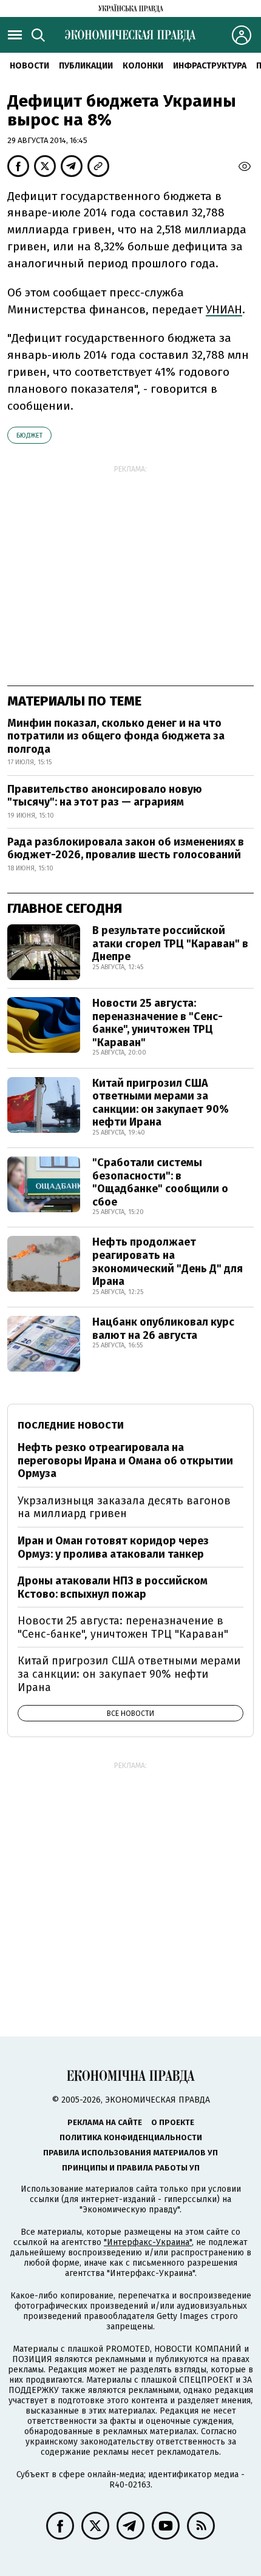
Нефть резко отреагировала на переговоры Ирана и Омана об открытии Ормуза (125, 1460)
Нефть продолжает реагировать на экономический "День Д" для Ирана (168, 1262)
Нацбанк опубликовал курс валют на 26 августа (163, 1329)
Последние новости (71, 1425)
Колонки (143, 66)
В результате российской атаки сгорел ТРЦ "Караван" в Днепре (170, 943)
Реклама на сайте (105, 2122)
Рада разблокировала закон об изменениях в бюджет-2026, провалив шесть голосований (126, 849)
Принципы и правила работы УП (131, 2168)
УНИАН (224, 309)
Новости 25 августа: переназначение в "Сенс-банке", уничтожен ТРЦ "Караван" (158, 1023)
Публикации (86, 66)
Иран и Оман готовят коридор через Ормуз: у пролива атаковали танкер (113, 1547)
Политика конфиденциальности (131, 2137)
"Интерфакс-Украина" (148, 2242)
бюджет (29, 435)
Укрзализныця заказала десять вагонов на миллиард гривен (124, 1507)
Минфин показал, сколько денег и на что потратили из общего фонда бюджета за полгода (116, 736)
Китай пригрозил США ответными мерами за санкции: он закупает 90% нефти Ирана (161, 1103)
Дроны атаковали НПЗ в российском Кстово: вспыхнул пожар (113, 1587)
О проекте (173, 2122)
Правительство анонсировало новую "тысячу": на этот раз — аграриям (105, 796)
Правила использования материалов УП (130, 2153)
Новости (29, 66)
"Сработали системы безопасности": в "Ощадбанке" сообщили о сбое (160, 1182)
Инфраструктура (210, 66)
